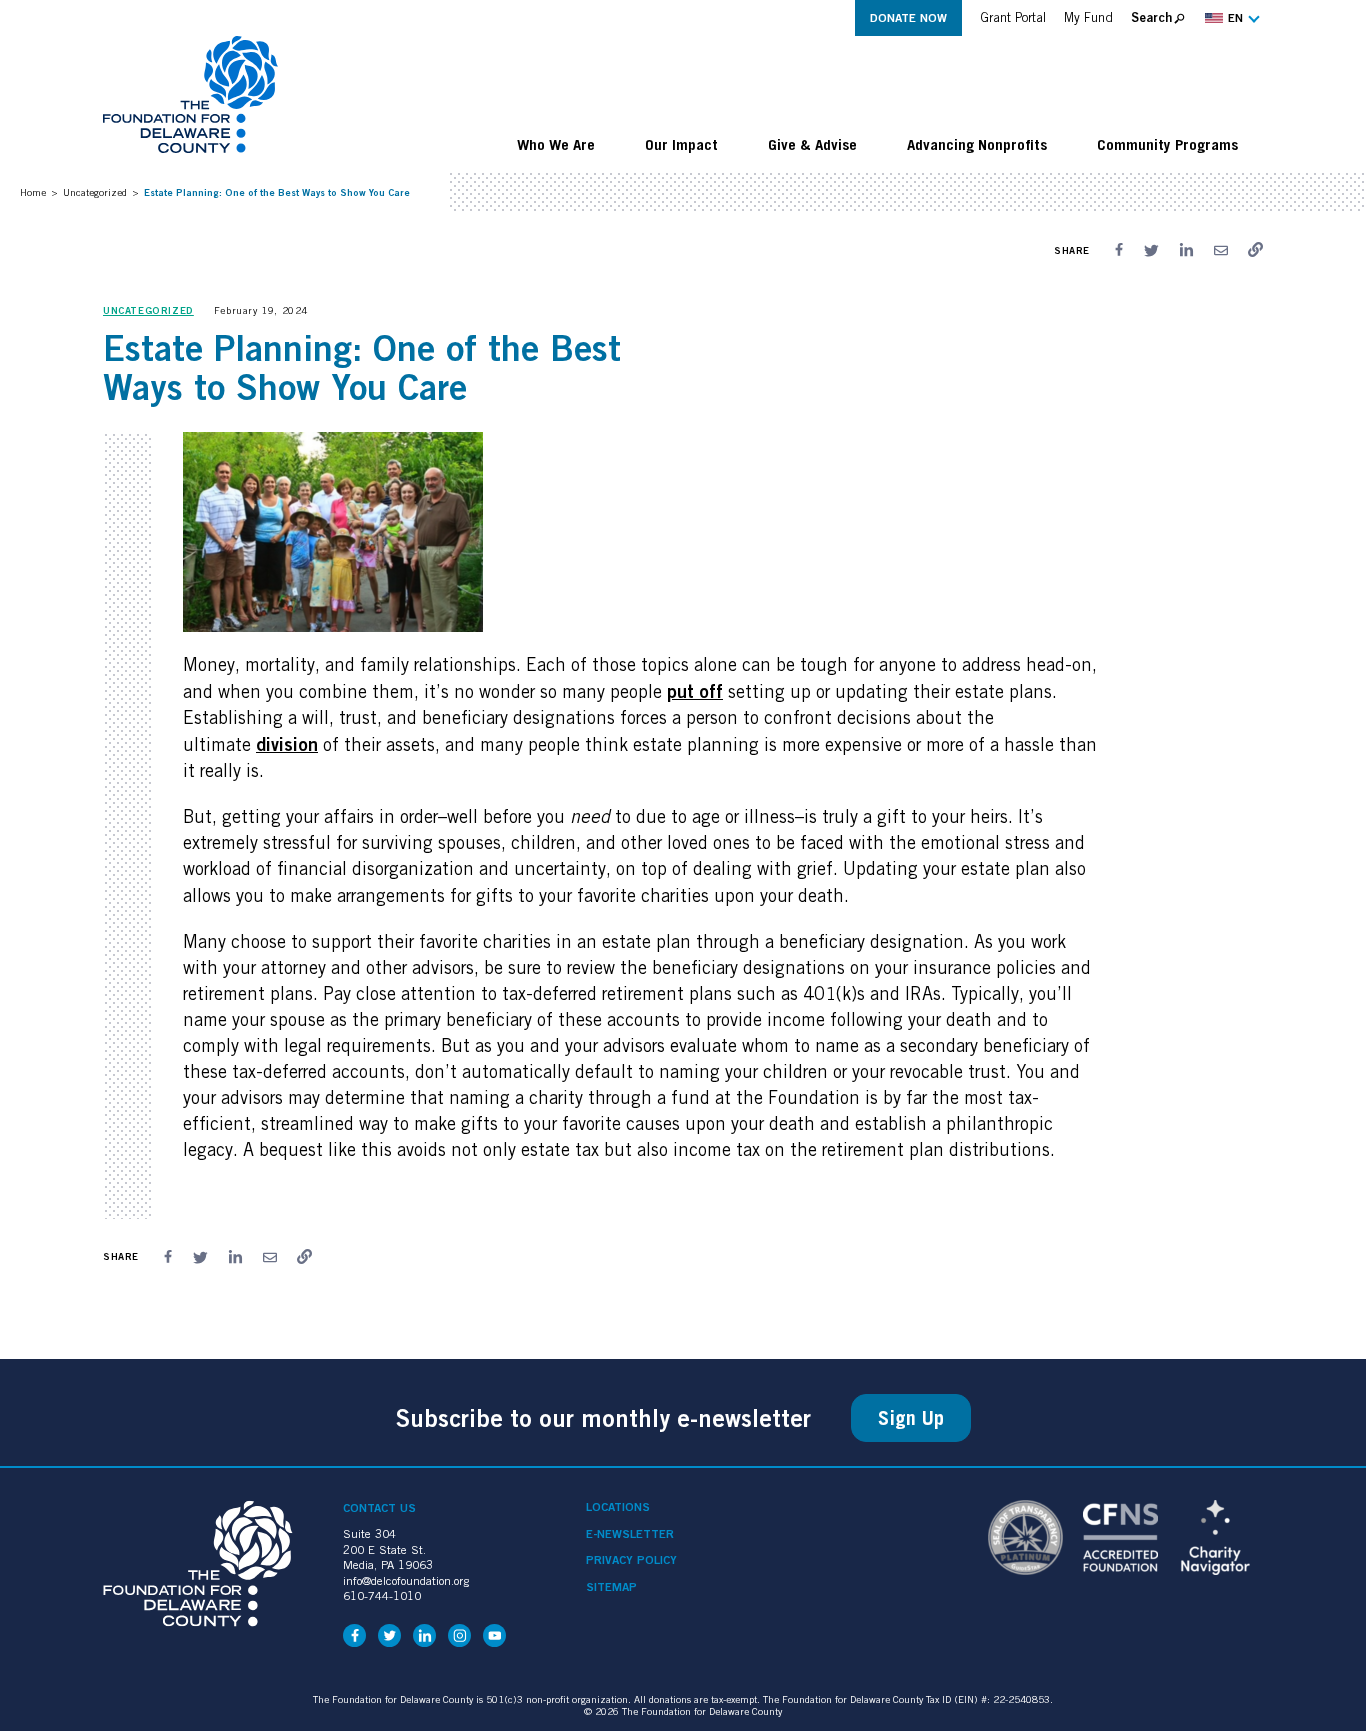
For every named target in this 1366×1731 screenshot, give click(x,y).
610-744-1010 (382, 1595)
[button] (1230, 18)
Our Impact (681, 144)
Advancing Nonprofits (977, 144)
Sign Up (911, 1418)
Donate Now (908, 17)
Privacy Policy (631, 1560)
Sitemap (611, 1587)
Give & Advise (812, 144)
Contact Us (379, 1507)
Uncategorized (95, 192)
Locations (618, 1507)
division (287, 744)
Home (33, 192)
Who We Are (556, 144)
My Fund (1088, 17)
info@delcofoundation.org (406, 1580)
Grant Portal (1013, 17)
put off (695, 691)
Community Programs (1167, 144)
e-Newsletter (630, 1534)
